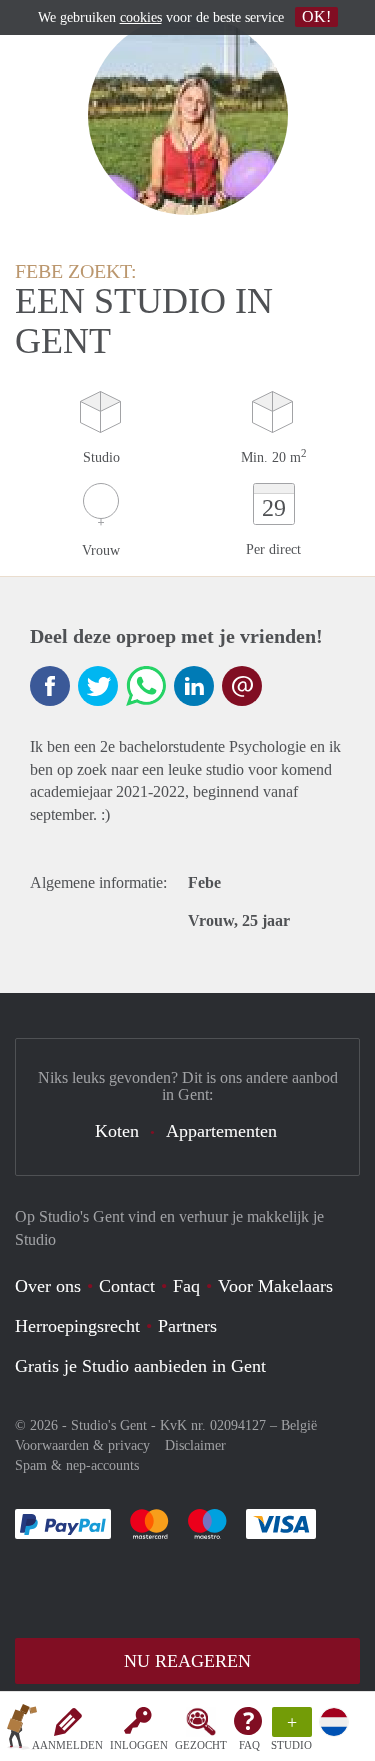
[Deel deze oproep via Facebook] (50, 686)
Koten (117, 1131)
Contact (127, 1286)
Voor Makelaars (275, 1286)
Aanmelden (67, 1745)
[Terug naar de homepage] (22, 1730)
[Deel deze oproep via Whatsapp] (146, 686)
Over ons (48, 1286)
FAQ (249, 1745)
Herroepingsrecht (77, 1326)
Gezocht (201, 1745)
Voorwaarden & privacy (82, 1445)
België (299, 1425)
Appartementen (221, 1131)
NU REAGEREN (187, 1661)
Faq (186, 1286)
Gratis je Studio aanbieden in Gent (140, 1366)
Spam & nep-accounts (77, 1465)
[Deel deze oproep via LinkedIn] (194, 686)
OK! (316, 16)
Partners (187, 1326)
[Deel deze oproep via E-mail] (242, 686)
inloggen (139, 1745)
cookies (141, 17)
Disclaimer (195, 1445)
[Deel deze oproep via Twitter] (98, 686)
